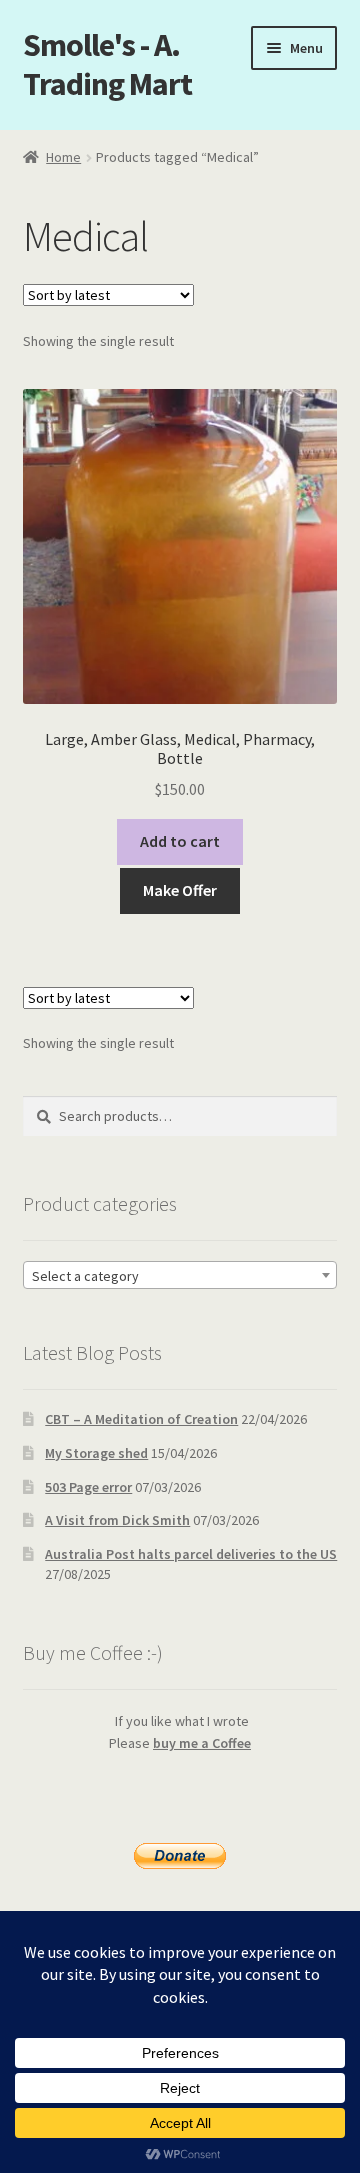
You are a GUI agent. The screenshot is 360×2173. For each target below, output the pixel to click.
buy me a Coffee (202, 1743)
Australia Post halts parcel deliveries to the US (191, 1554)
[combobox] (180, 1275)
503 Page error (88, 1487)
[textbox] (180, 1276)
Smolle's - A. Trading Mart (107, 64)
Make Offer (180, 890)
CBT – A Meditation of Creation (141, 1419)
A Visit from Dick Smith (117, 1520)
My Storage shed (96, 1453)
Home (63, 157)
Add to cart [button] (180, 841)
